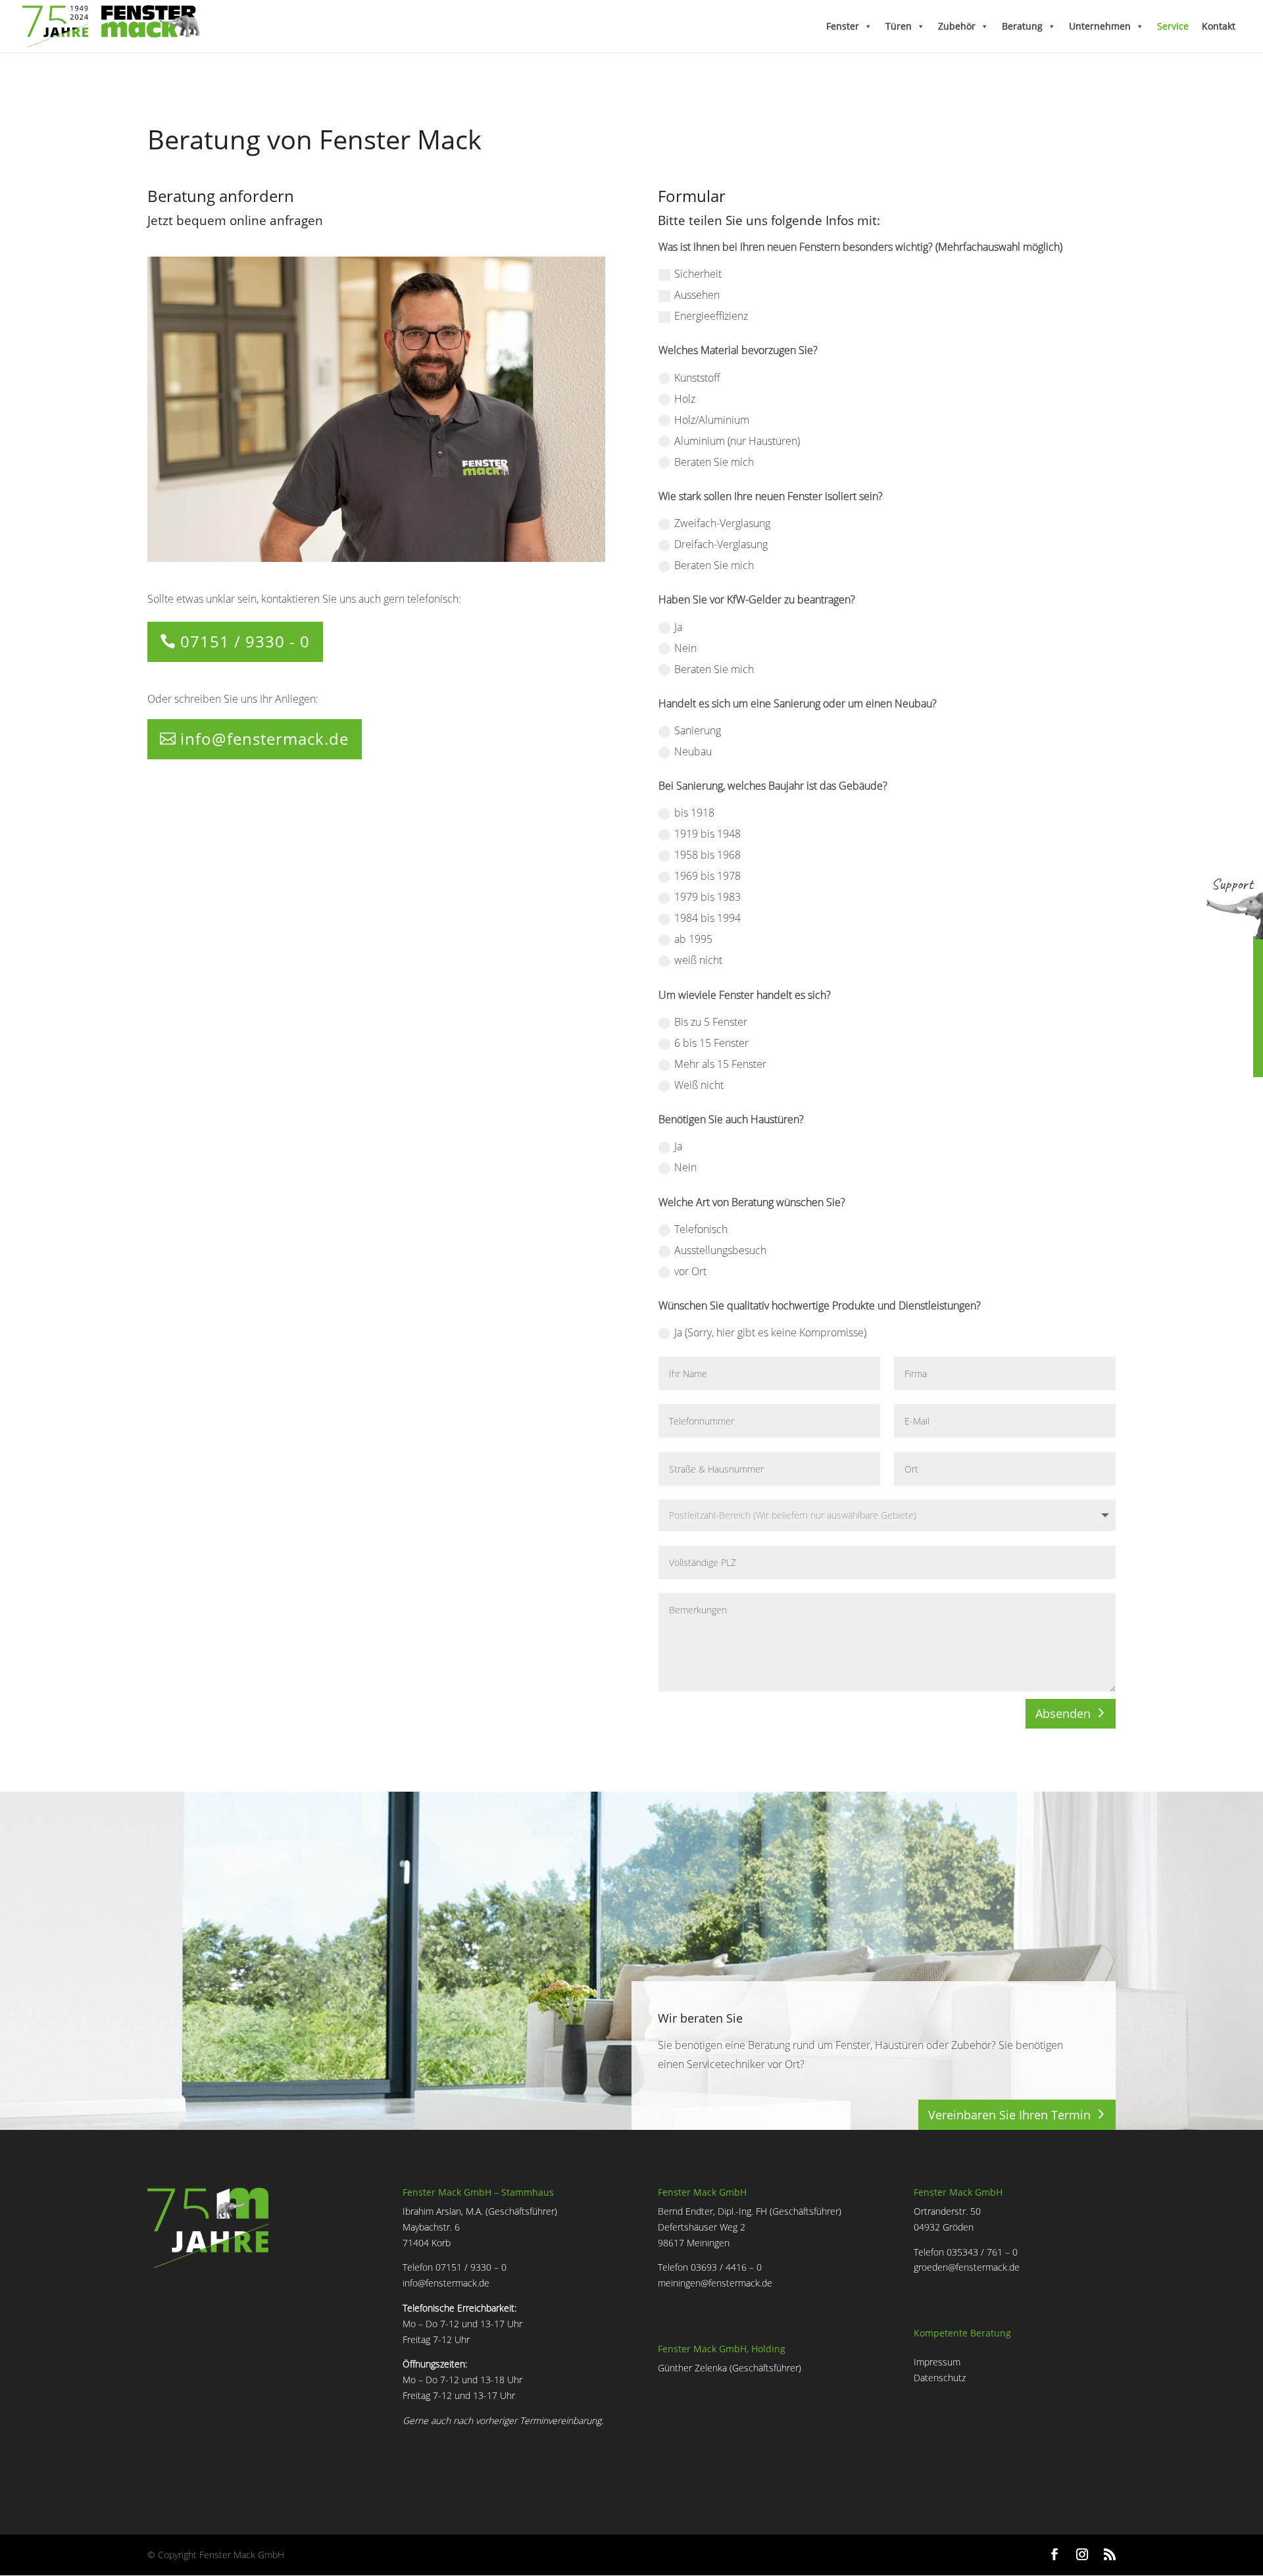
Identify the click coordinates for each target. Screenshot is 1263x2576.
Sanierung (698, 730)
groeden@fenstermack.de (967, 2267)
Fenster (843, 26)
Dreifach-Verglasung (721, 544)
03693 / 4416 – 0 (726, 2267)
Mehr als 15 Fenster (720, 1064)
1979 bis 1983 (707, 897)
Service (1173, 26)
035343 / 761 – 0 (982, 2252)
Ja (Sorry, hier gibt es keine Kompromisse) (770, 1332)
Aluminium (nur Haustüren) (737, 441)
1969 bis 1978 (707, 876)
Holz (685, 399)
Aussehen (697, 295)
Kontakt (1219, 26)
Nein (685, 648)
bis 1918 (694, 813)
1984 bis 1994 (707, 918)
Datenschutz (940, 2378)
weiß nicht (698, 960)
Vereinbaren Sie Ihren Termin (1009, 2115)
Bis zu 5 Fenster (711, 1022)
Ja (678, 627)
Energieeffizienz (711, 316)
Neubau (693, 751)
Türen (899, 26)
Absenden (1063, 1713)
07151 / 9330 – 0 (471, 2267)
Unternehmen (1100, 26)
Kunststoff (697, 378)
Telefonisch (701, 1229)
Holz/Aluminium (712, 420)
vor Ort (690, 1271)
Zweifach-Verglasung (722, 523)
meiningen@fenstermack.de (715, 2283)
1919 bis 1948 (707, 834)
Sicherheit (698, 274)
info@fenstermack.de (264, 739)
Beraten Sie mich (714, 462)
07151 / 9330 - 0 (245, 641)
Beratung (1022, 26)
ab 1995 (693, 939)
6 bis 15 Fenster (711, 1043)
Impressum (937, 2362)
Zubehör (957, 26)
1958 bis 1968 (707, 855)
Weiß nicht (699, 1085)
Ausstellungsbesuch (720, 1250)
